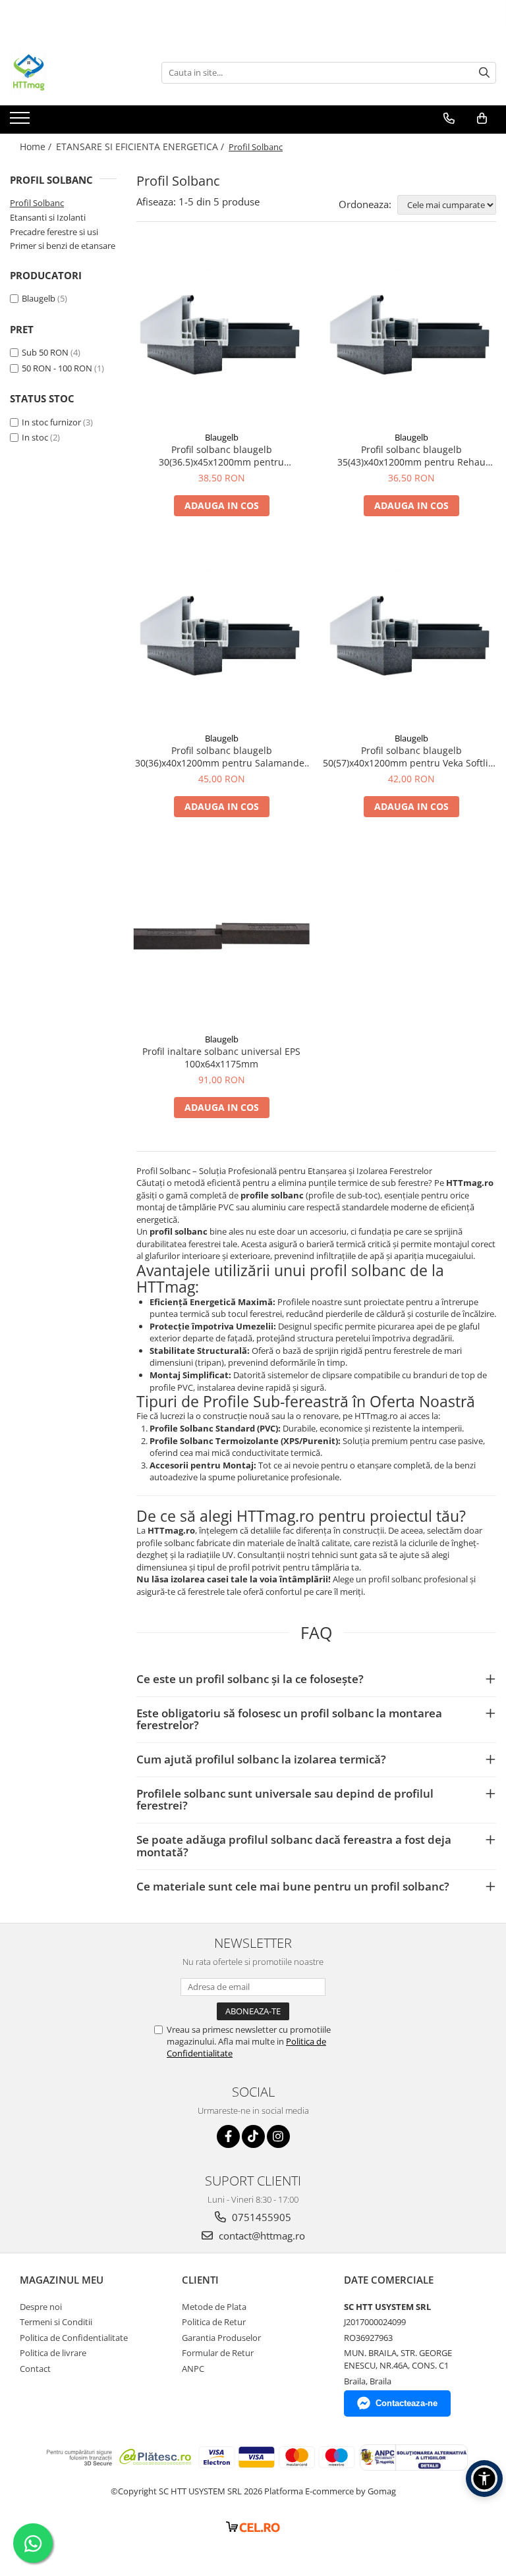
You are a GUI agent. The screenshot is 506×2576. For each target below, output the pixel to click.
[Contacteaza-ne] (449, 119)
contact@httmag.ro (261, 2236)
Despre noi (41, 2307)
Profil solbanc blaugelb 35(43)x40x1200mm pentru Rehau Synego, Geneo (411, 456)
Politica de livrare (53, 2353)
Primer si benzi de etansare (63, 246)
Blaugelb (39, 298)
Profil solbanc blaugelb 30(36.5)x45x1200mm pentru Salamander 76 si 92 (221, 456)
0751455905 (260, 2217)
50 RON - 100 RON (57, 368)
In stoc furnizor (51, 422)
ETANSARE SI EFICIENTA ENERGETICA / (141, 147)
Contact (35, 2369)
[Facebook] (228, 2136)
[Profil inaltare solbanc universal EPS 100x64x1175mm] (221, 938)
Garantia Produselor (221, 2338)
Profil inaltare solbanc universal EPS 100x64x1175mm (221, 1058)
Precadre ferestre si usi (54, 232)
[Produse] (21, 122)
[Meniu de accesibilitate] (484, 2479)
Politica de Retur (214, 2322)
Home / (37, 147)
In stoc (35, 437)
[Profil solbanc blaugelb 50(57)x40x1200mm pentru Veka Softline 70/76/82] (411, 637)
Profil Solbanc (37, 203)
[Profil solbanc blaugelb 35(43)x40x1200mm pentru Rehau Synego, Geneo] (411, 336)
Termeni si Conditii (56, 2322)
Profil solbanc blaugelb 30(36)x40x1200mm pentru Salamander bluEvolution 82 (222, 757)
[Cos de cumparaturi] (482, 119)
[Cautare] (484, 73)
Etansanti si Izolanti (48, 217)
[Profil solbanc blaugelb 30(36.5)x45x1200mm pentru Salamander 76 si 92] (221, 336)
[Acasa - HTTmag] (76, 72)
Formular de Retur (218, 2353)
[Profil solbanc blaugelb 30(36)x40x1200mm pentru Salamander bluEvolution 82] (221, 637)
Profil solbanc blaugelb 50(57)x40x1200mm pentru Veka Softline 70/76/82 (411, 757)
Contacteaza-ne (407, 2403)
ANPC (193, 2369)
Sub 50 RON (45, 352)
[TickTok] (253, 2136)
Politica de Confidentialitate (74, 2338)
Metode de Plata (214, 2307)
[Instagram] (278, 2136)
